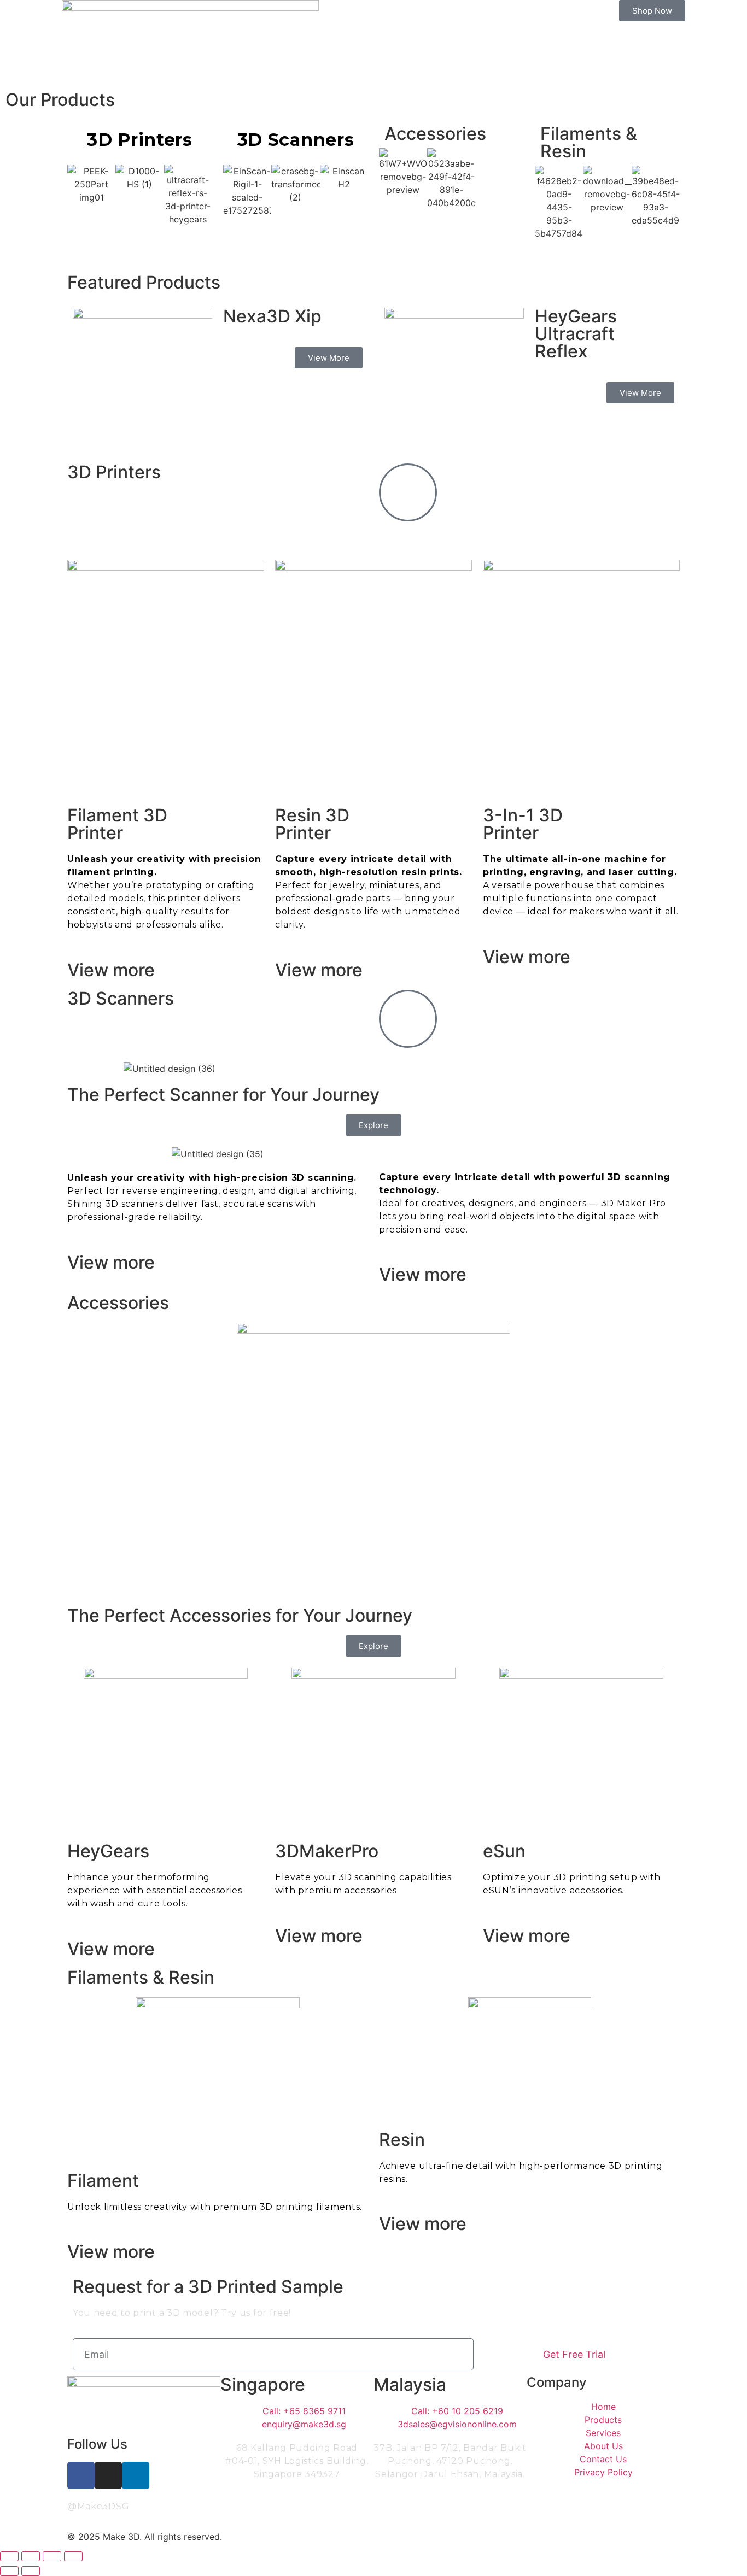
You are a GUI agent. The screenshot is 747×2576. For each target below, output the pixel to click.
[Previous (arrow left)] (9, 2571)
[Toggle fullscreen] (31, 2556)
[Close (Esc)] (73, 2556)
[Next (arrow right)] (31, 2571)
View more (111, 970)
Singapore (263, 2384)
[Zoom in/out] (9, 2556)
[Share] (52, 2556)
